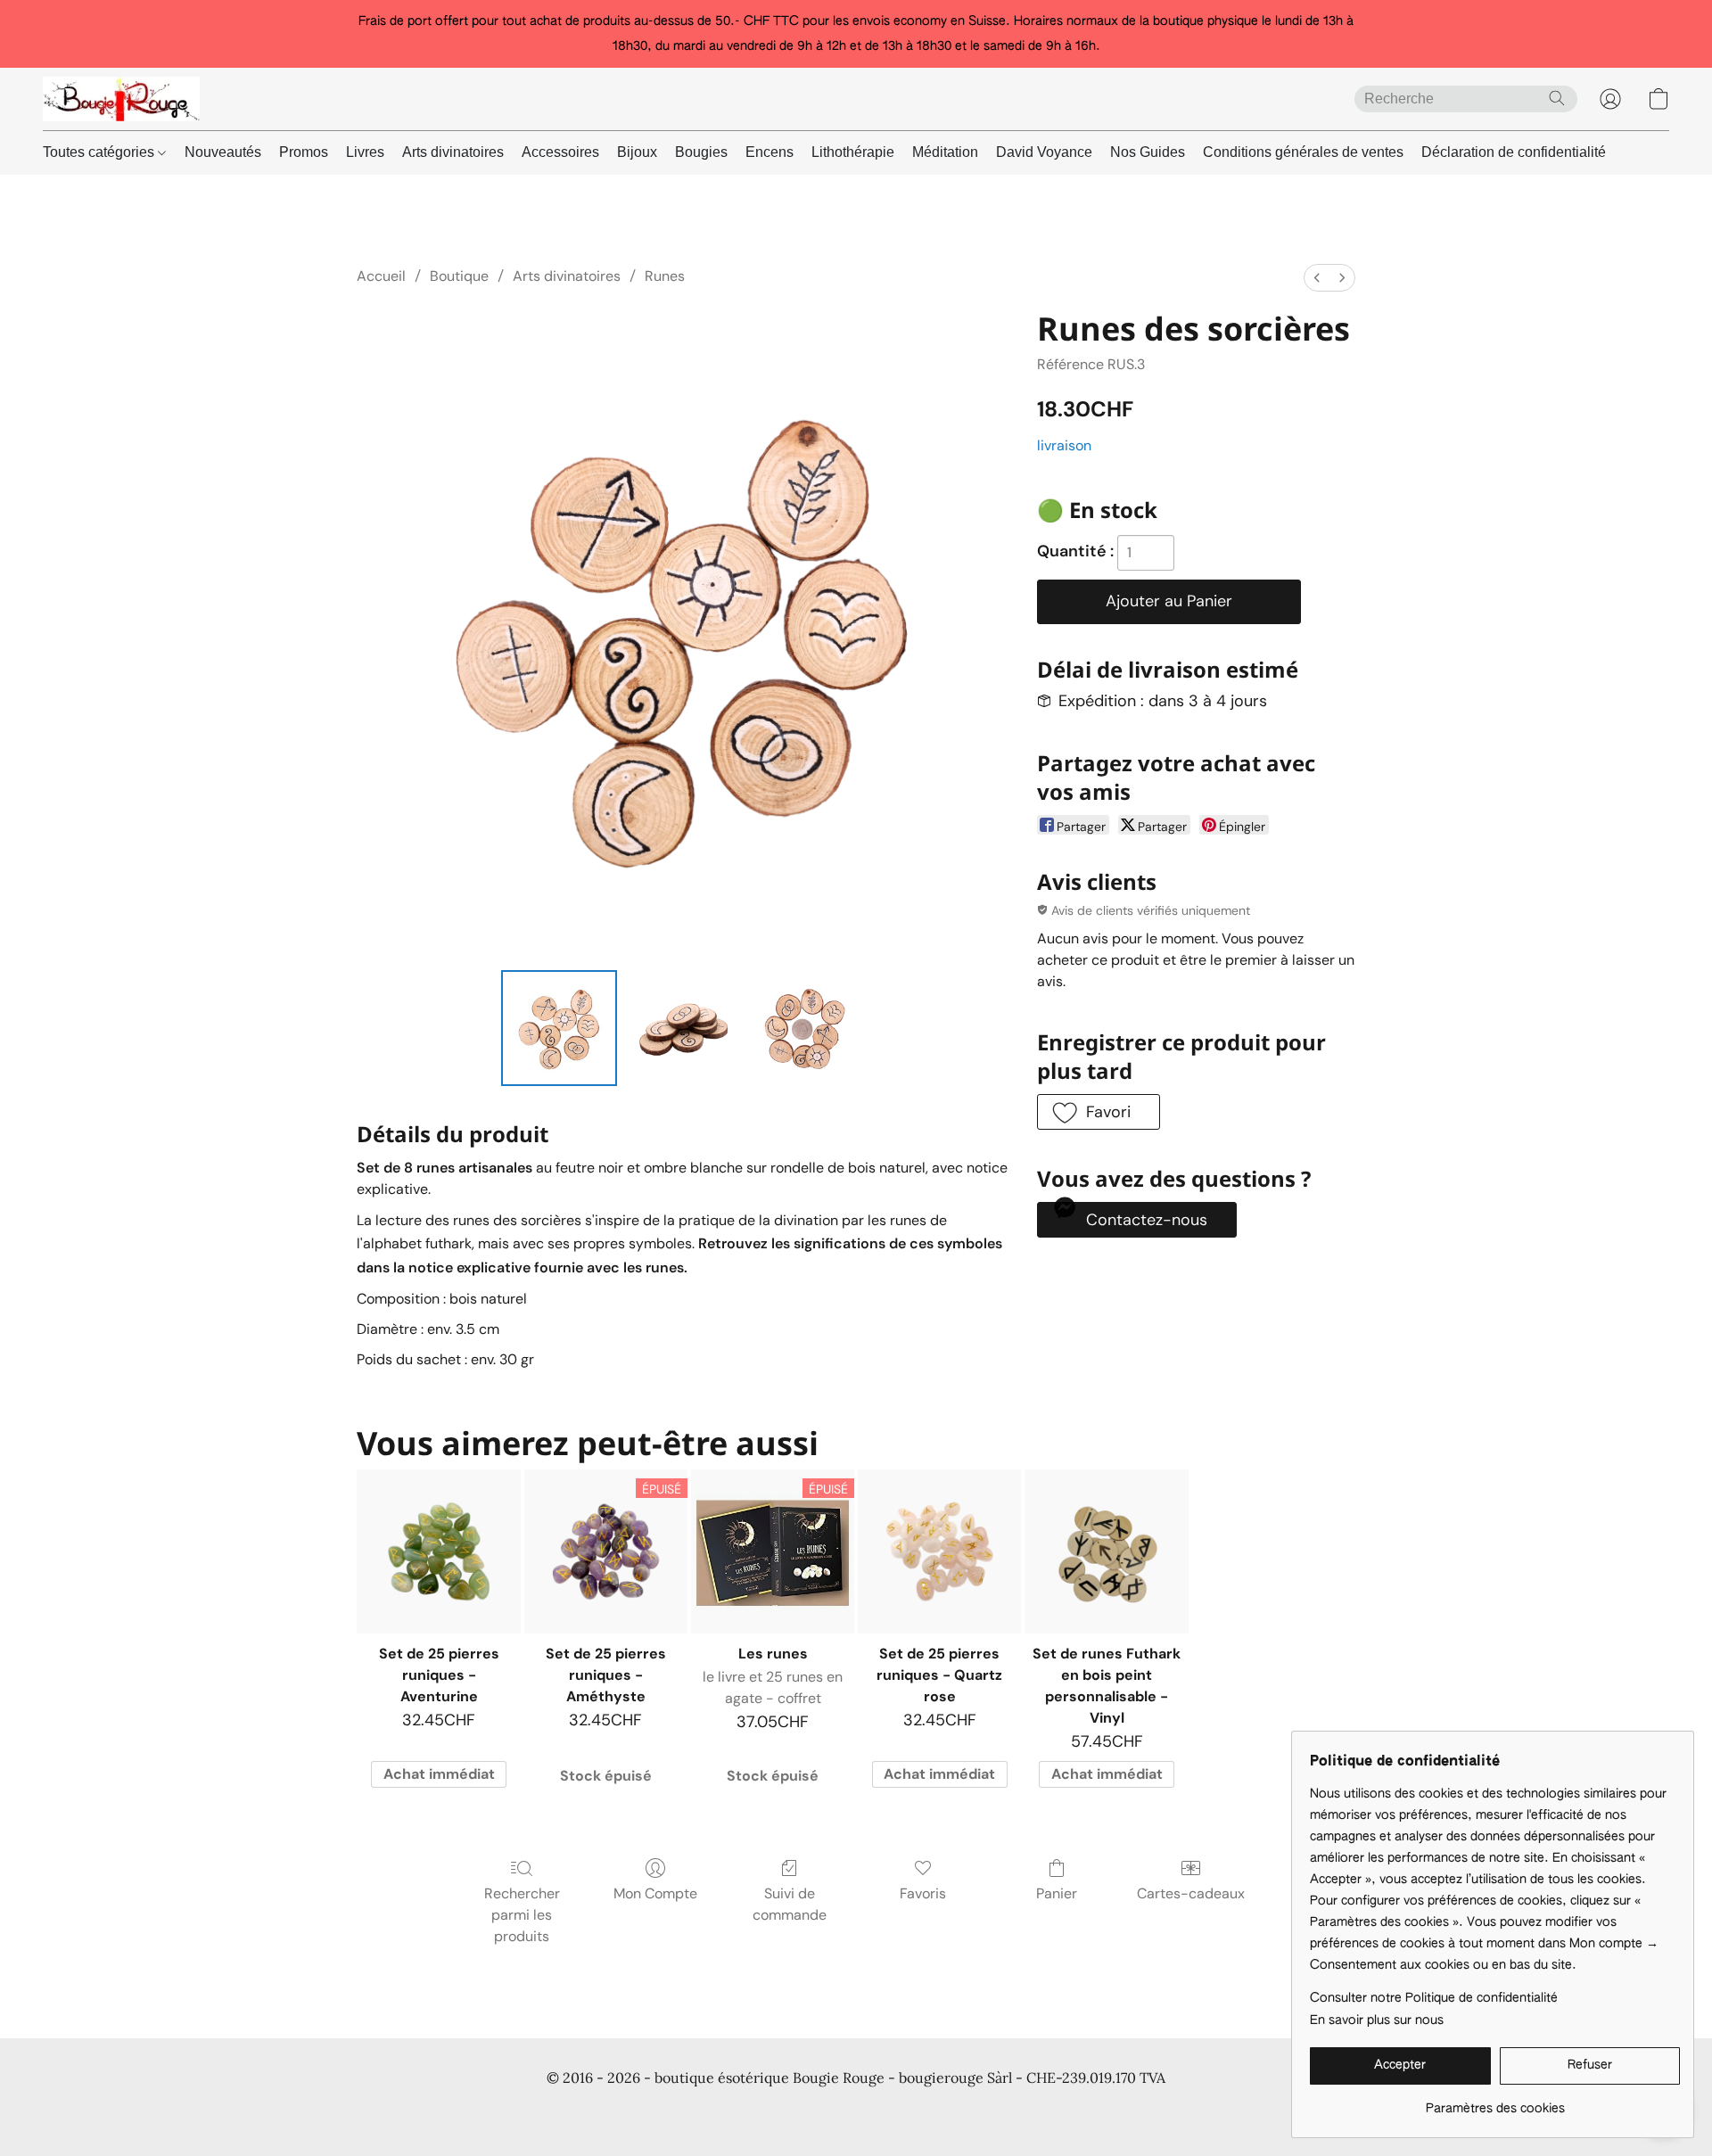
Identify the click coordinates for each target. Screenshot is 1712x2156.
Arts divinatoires (453, 152)
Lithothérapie (853, 152)
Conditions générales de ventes (1303, 152)
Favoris (923, 1893)
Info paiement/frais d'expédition (829, 2111)
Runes (665, 276)
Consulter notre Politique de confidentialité (1434, 1998)
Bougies (701, 152)
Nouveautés (223, 152)
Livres (365, 152)
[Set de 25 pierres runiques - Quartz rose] (939, 1551)
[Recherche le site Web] (1557, 98)
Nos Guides (1148, 152)
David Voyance (1044, 152)
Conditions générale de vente (443, 2111)
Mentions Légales (1146, 2111)
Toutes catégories (100, 152)
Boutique (459, 276)
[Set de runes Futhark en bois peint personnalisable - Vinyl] (1106, 1551)
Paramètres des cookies (1285, 2111)
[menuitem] (1317, 278)
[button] (121, 99)
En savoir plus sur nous (1377, 2020)
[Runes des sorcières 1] (682, 1028)
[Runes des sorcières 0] (559, 1028)
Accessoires (560, 152)
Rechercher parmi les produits (522, 1915)
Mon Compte (655, 1893)
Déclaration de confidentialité (1514, 152)
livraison (1064, 445)
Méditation (945, 152)
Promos (304, 152)
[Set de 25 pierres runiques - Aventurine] (438, 1551)
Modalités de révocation (1008, 2111)
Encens (770, 152)
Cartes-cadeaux (1191, 1893)
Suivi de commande (790, 1904)
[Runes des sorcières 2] (806, 1028)
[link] (1495, 2102)
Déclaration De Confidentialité (633, 2111)
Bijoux (637, 152)
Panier (1057, 1893)
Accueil (381, 276)
